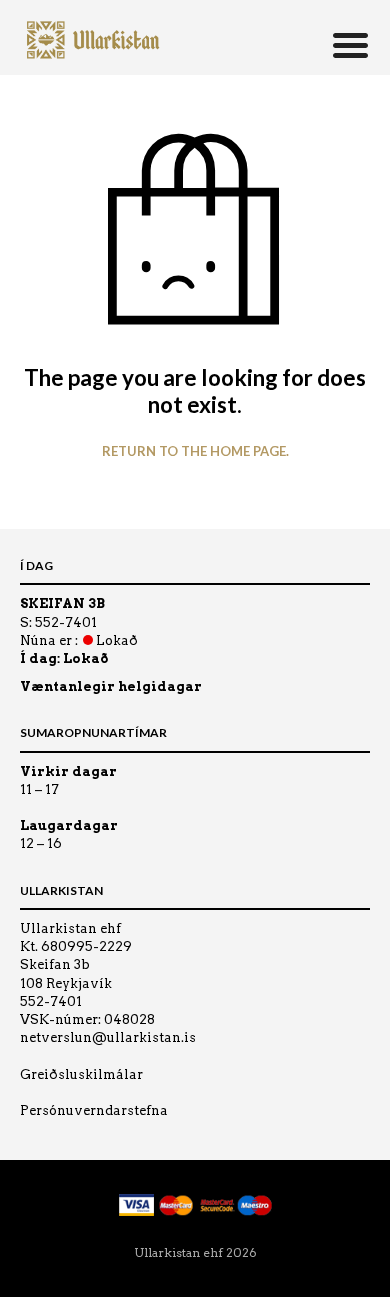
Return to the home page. (195, 451)
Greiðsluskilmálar (81, 1074)
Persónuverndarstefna (94, 1110)
